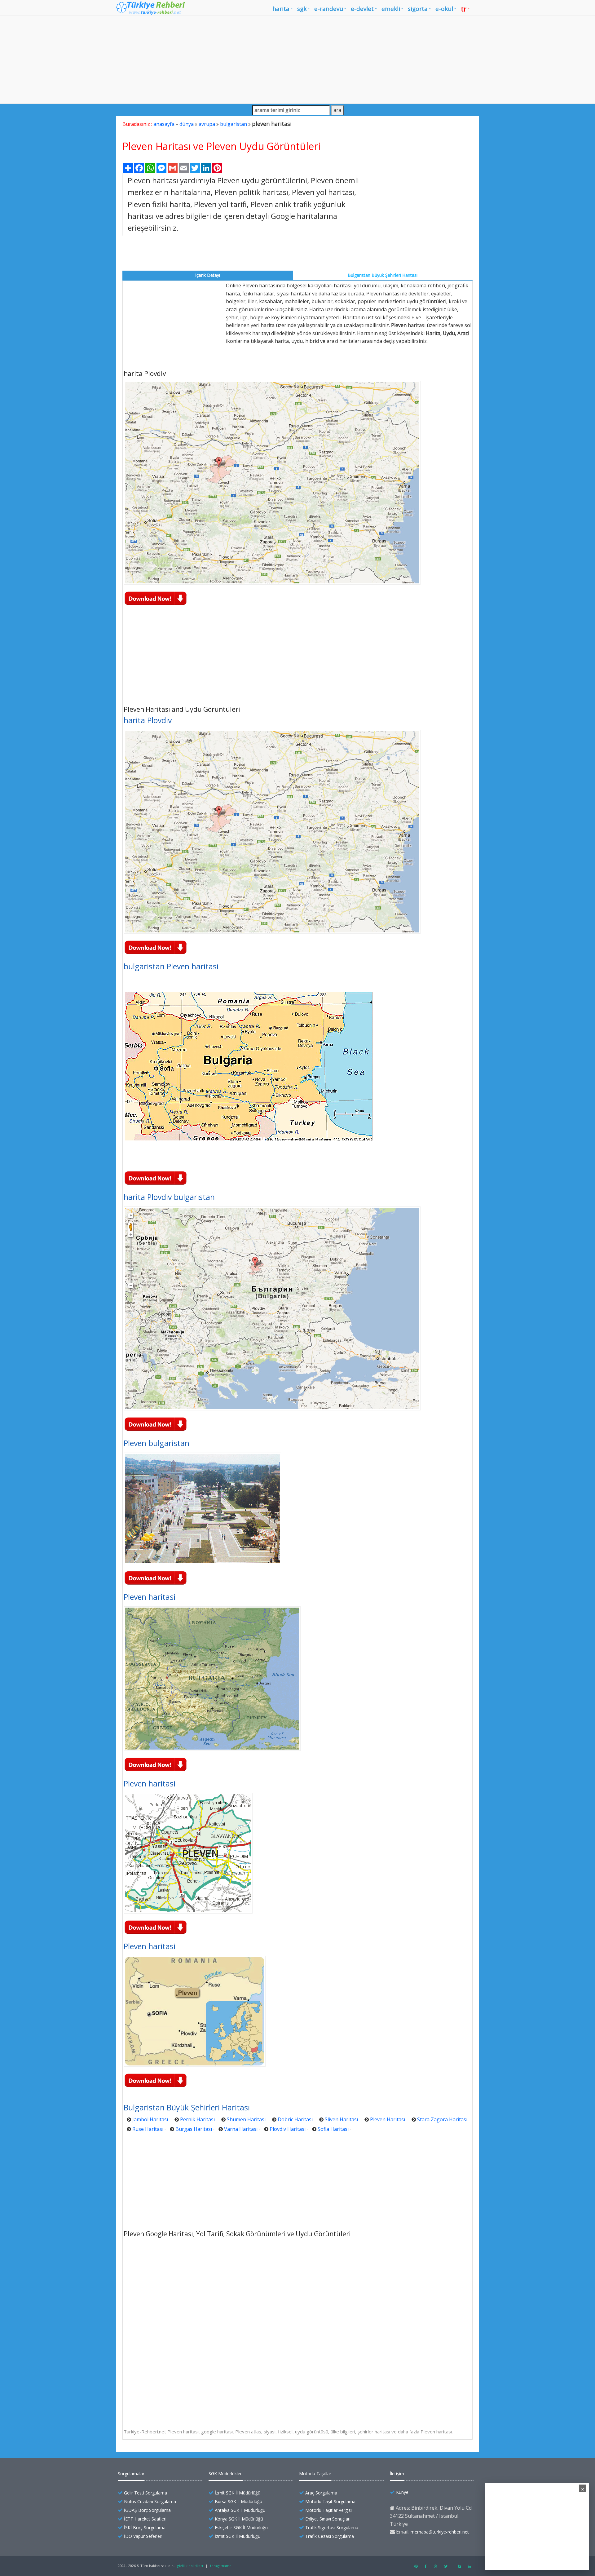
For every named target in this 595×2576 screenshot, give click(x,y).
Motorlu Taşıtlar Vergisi (328, 2510)
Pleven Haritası (388, 2119)
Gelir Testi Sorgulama (145, 2493)
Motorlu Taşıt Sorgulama (330, 2501)
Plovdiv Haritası (288, 2129)
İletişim (397, 2474)
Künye (402, 2492)
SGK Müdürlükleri (226, 2474)
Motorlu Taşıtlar (315, 2474)
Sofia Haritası (333, 2129)
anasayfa (164, 124)
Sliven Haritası (341, 2119)
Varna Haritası (241, 2129)
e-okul (444, 9)
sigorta (418, 9)
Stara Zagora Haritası (442, 2119)
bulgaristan (234, 124)
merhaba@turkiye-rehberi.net (440, 2532)
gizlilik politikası (190, 2566)
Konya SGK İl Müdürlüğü (239, 2519)
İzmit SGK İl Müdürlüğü (238, 2493)
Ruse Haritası (148, 2129)
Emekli (391, 9)
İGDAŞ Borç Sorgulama (147, 2510)
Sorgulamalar (131, 2474)
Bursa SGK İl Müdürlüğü (238, 2501)
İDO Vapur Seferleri (143, 2536)
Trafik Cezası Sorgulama (330, 2536)
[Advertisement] (297, 60)
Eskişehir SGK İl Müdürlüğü (241, 2527)
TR (464, 9)
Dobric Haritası (295, 2119)
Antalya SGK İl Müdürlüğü (240, 2510)
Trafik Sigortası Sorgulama (332, 2527)
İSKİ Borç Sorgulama (145, 2527)
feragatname (221, 2566)
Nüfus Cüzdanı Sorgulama (150, 2501)
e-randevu (329, 9)
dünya (187, 124)
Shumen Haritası (246, 2119)
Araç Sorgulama (321, 2493)
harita (281, 9)
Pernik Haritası (197, 2119)
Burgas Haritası (194, 2129)
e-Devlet (362, 9)
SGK (302, 9)
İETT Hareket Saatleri (145, 2519)
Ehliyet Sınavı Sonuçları (328, 2519)
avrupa (207, 124)
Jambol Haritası (150, 2119)
